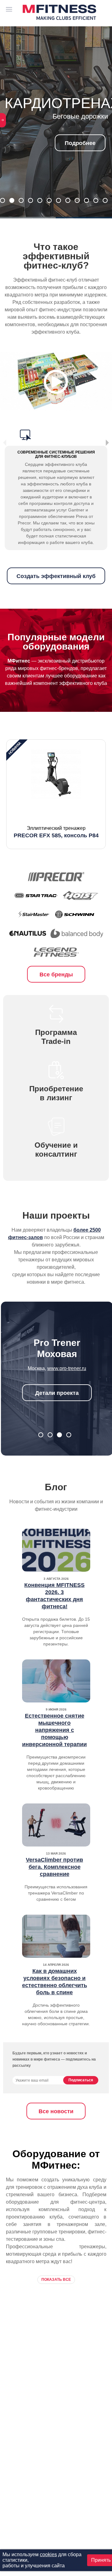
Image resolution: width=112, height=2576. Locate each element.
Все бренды (56, 975)
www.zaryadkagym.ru (67, 1357)
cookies (48, 2554)
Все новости (56, 2111)
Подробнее (80, 143)
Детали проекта (57, 1382)
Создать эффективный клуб (56, 576)
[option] (56, 794)
